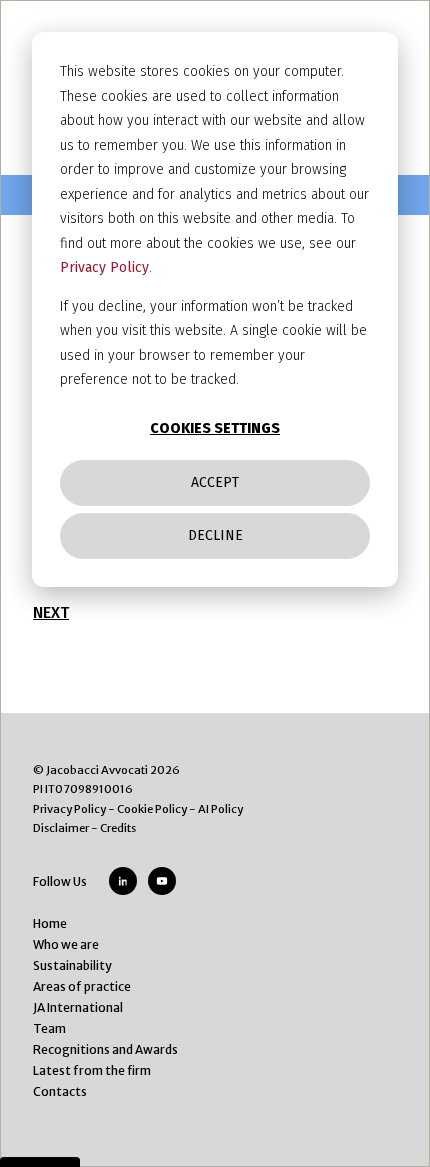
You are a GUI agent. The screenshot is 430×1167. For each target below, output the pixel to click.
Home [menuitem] (50, 923)
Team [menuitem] (49, 1028)
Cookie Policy (152, 809)
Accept (215, 482)
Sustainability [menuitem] (72, 965)
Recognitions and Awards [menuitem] (105, 1049)
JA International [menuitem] (78, 1007)
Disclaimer (61, 828)
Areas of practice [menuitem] (82, 986)
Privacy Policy (104, 267)
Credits (118, 828)
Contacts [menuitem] (60, 1091)
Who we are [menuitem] (66, 944)
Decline (215, 535)
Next (51, 612)
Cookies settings (215, 428)
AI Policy (220, 809)
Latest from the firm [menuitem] (92, 1070)
